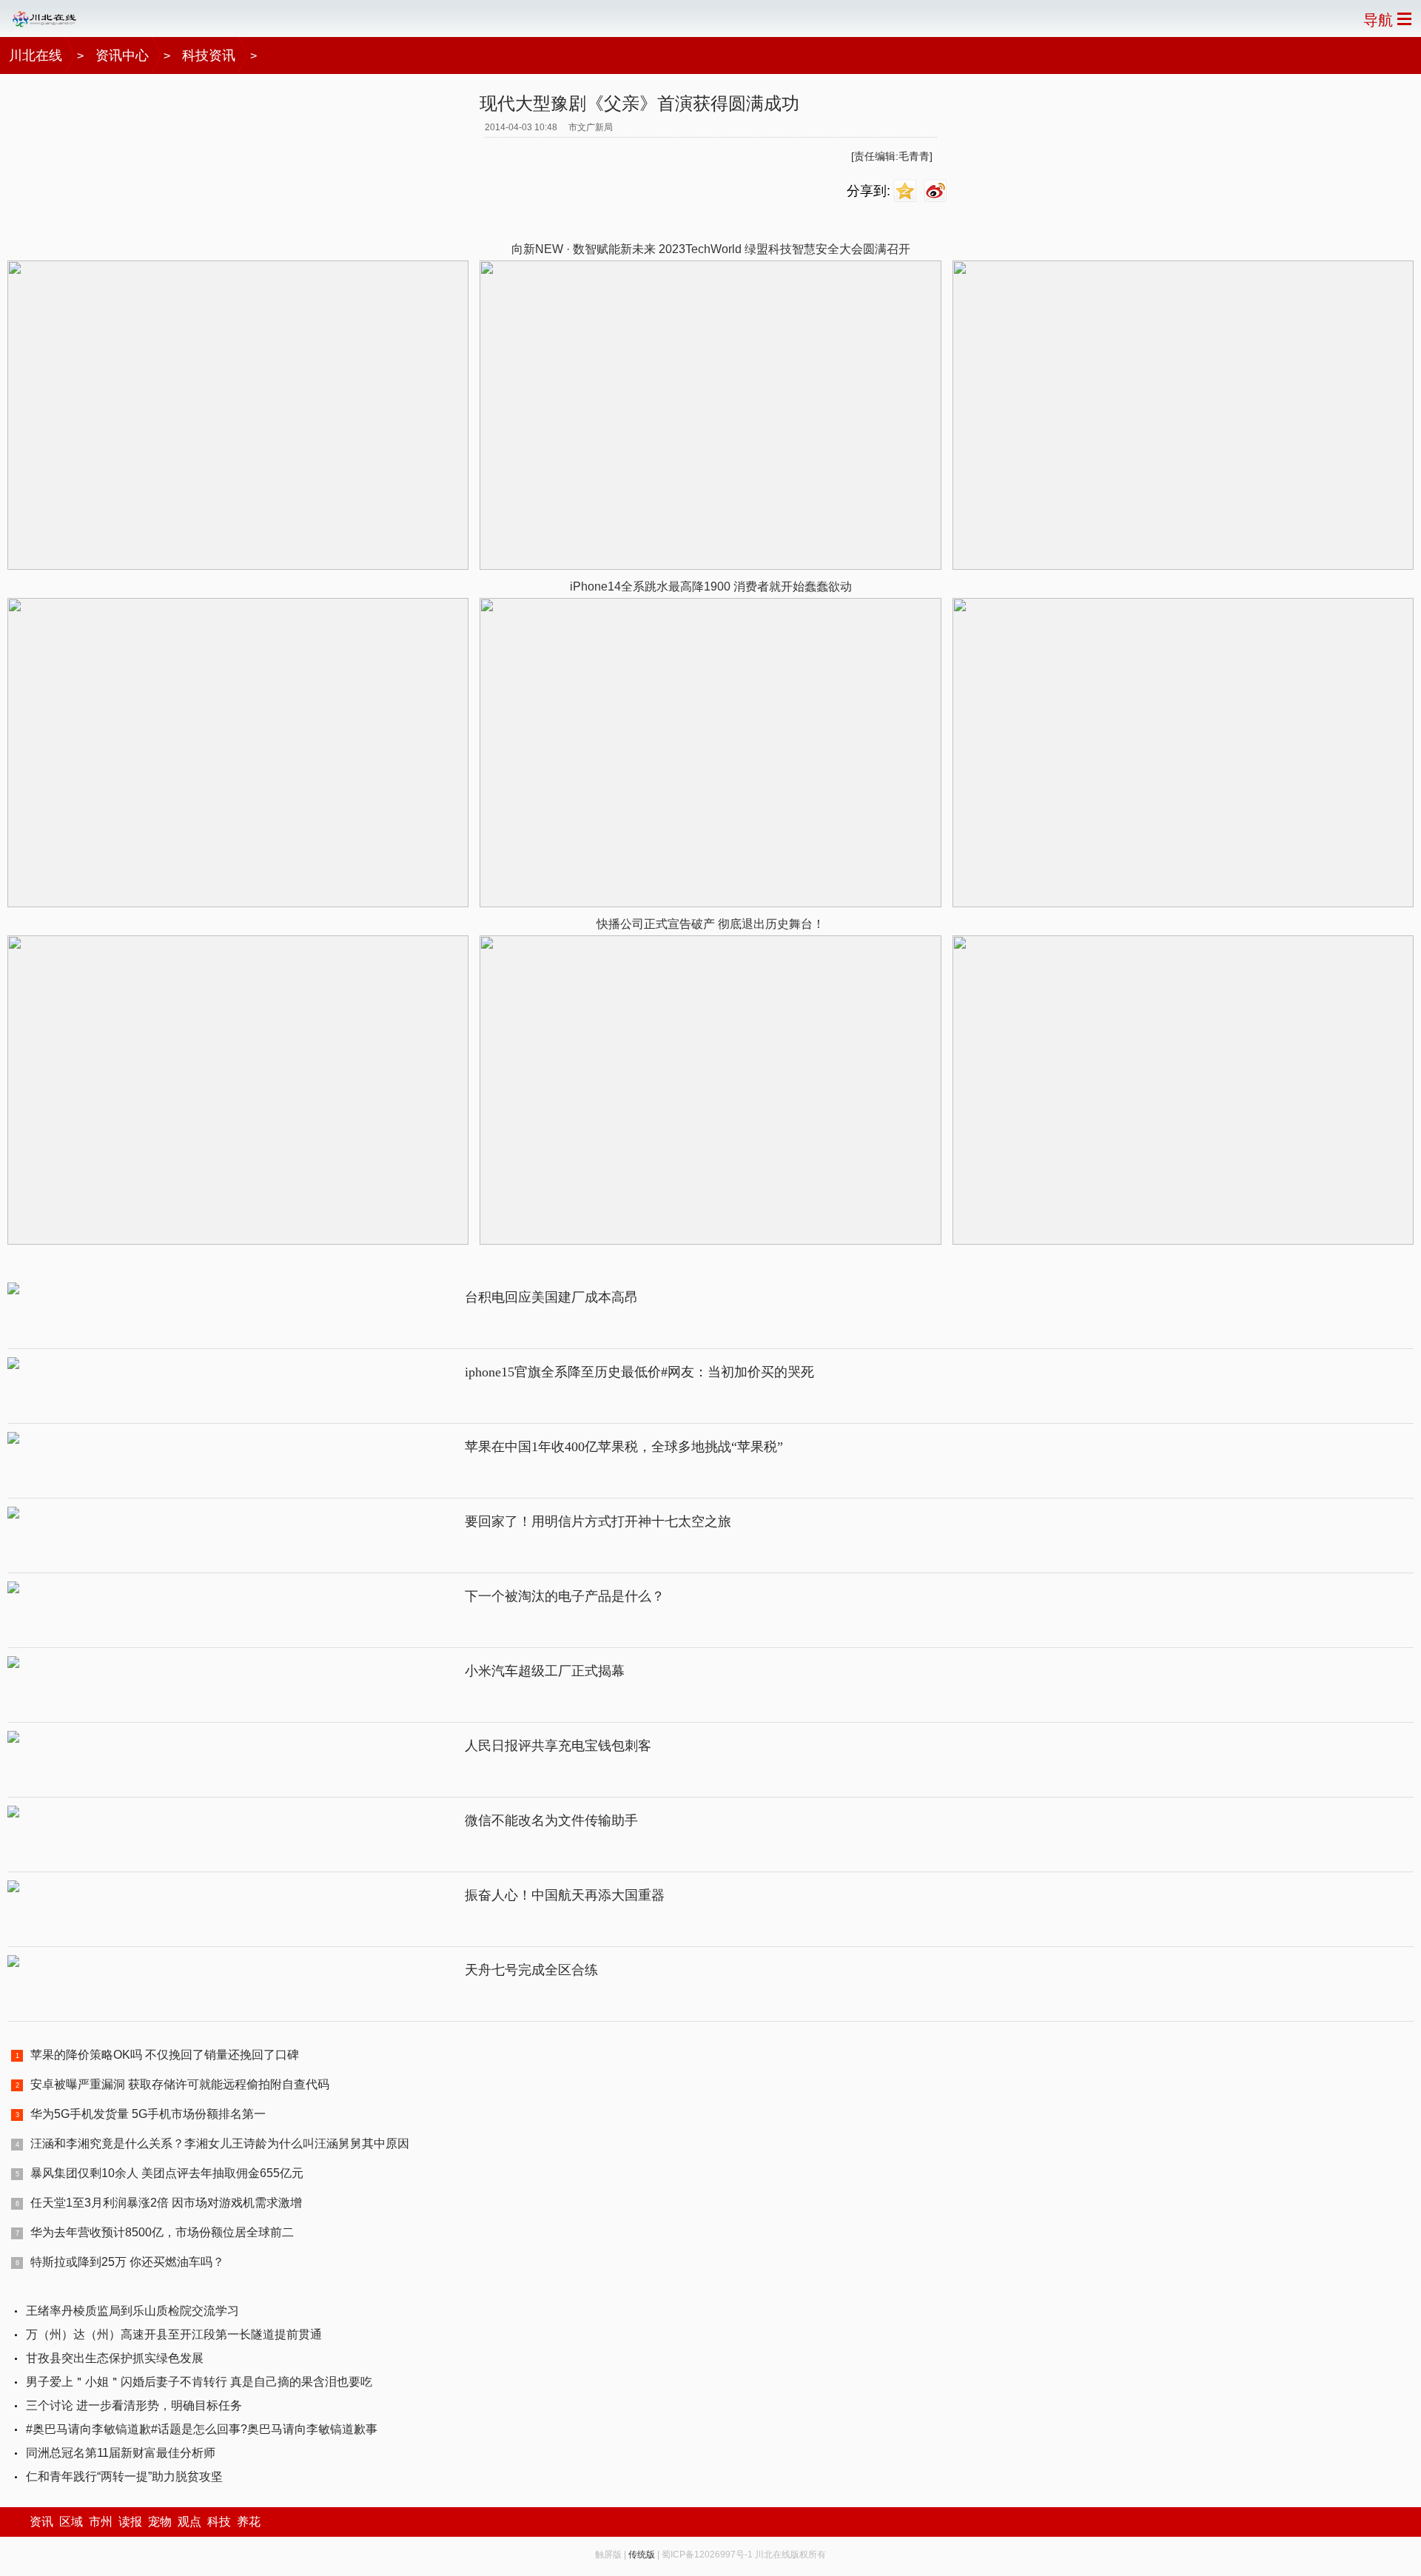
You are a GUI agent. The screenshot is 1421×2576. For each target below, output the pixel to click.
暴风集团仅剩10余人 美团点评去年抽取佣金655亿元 (167, 2173)
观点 (189, 2522)
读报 (130, 2522)
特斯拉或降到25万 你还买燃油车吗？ (127, 2262)
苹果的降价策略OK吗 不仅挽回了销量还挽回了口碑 (165, 2055)
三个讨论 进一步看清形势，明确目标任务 (134, 2405)
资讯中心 (122, 56)
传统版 (642, 2555)
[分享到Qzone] (907, 191)
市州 (101, 2522)
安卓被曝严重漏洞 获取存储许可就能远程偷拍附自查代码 (180, 2084)
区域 (71, 2522)
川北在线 (36, 56)
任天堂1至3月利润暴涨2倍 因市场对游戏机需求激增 (166, 2203)
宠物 (160, 2522)
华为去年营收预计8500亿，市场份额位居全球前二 (162, 2232)
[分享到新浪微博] (937, 191)
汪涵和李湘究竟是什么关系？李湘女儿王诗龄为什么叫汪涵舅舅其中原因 (220, 2143)
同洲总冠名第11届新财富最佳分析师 (121, 2453)
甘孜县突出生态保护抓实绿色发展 (115, 2358)
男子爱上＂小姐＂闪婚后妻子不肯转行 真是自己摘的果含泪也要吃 (199, 2382)
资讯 (41, 2522)
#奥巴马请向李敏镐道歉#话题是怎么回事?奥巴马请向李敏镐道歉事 (202, 2429)
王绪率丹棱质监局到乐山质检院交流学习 (132, 2311)
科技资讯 (209, 56)
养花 (249, 2522)
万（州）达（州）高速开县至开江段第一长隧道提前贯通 (174, 2334)
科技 (219, 2522)
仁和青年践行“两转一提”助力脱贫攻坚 (124, 2476)
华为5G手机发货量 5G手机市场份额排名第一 (148, 2114)
